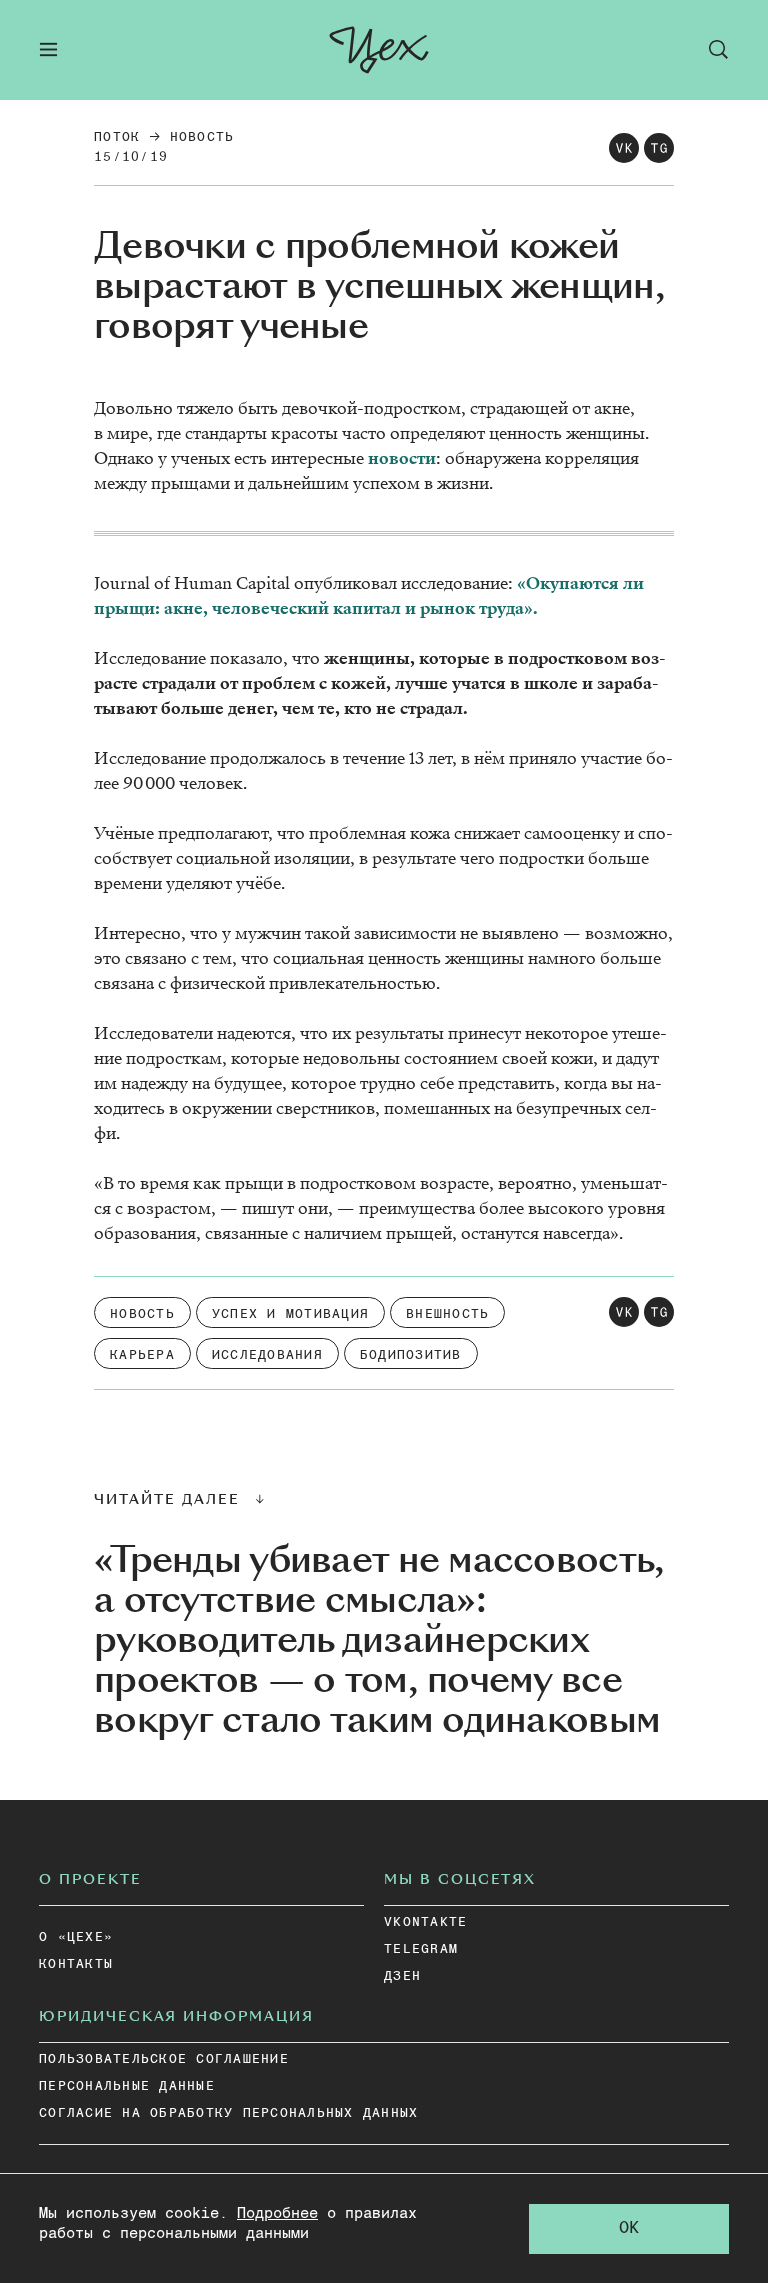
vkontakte (425, 1922)
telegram (421, 1949)
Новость (202, 137)
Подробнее (277, 2213)
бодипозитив (411, 1355)
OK (629, 2228)
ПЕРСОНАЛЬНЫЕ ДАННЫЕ (127, 2086)
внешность (447, 1314)
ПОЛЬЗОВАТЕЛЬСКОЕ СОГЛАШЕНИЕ (164, 2059)
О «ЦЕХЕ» (76, 1937)
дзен (402, 1976)
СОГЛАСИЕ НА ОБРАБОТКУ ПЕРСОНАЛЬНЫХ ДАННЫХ (228, 2113)
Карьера (142, 1355)
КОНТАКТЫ (76, 1964)
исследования (267, 1355)
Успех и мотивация (290, 1314)
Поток (117, 137)
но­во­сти (402, 458)
